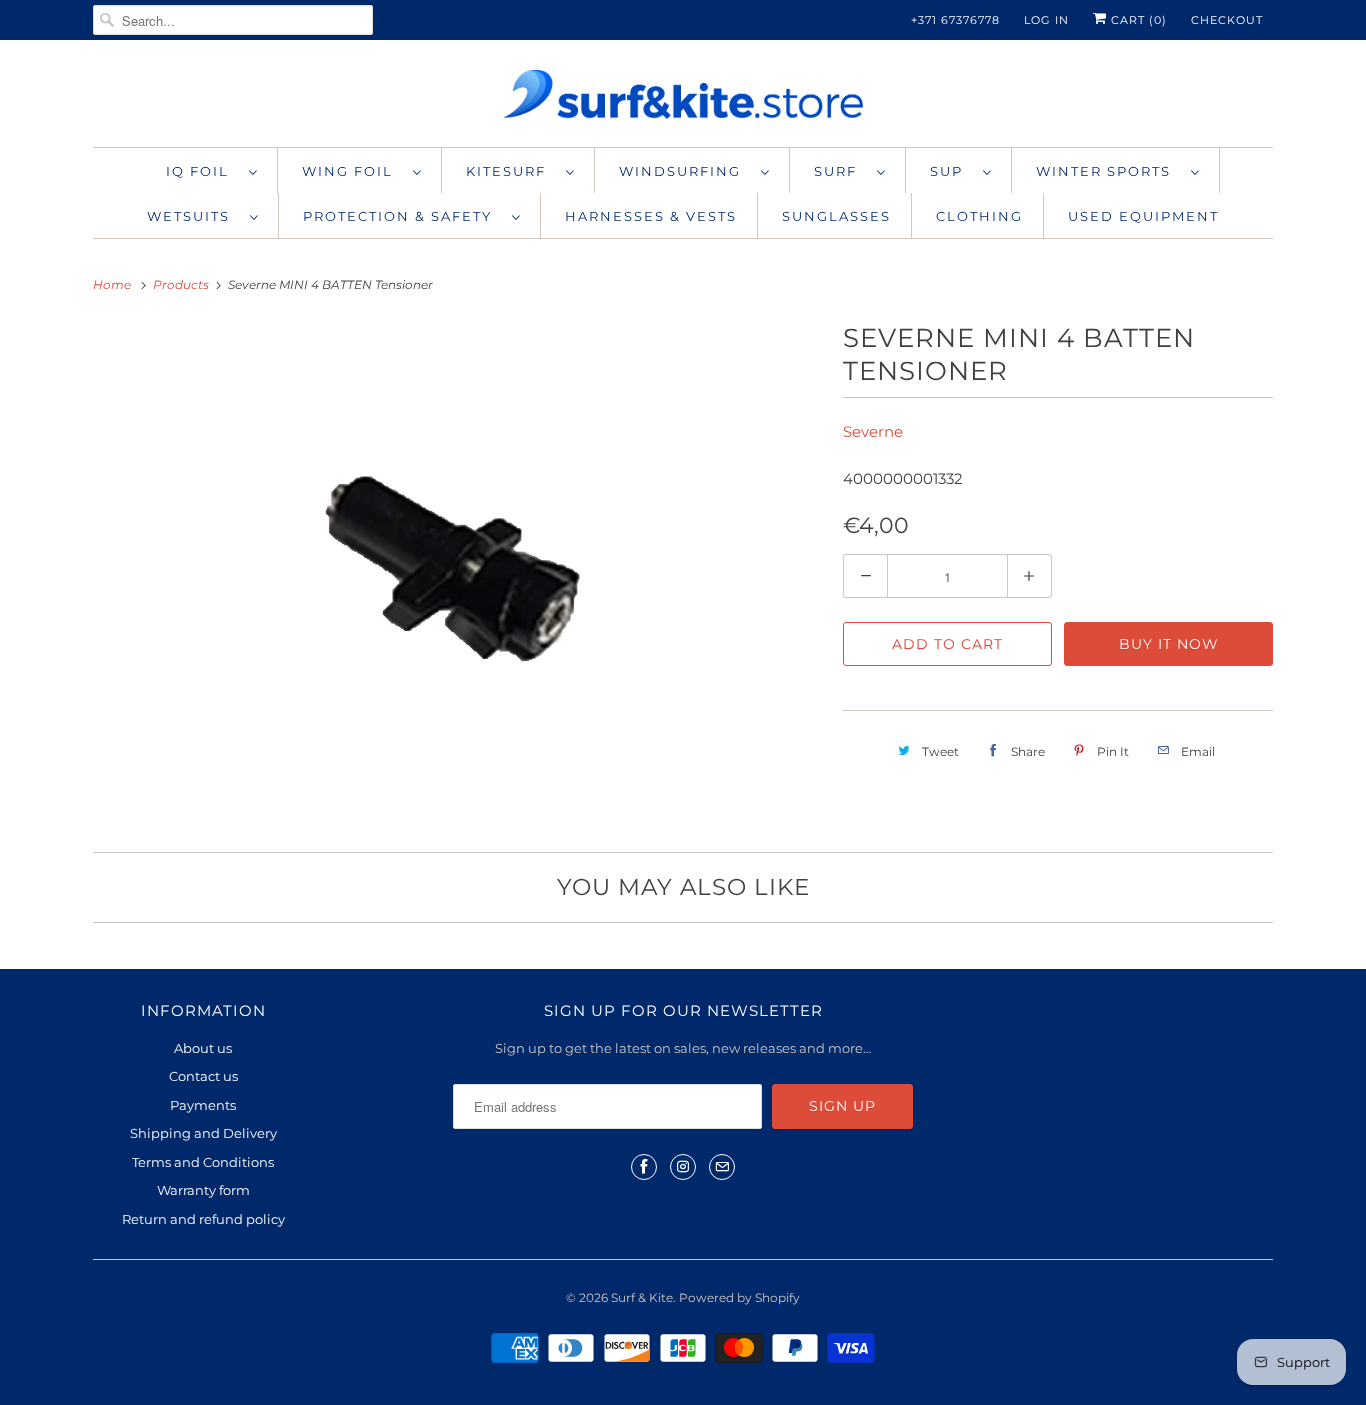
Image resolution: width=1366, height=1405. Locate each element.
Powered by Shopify (739, 1297)
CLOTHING (979, 216)
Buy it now (1169, 644)
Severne (873, 431)
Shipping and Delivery (203, 1133)
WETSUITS (193, 216)
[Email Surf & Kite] (722, 1167)
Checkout (1227, 20)
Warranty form (203, 1190)
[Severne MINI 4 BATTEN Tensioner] (458, 572)
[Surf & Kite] (683, 98)
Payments (203, 1105)
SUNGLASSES (836, 216)
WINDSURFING (685, 171)
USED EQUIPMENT (1143, 216)
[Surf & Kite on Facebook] (644, 1167)
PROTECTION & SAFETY (402, 216)
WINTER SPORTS (1108, 171)
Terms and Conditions (203, 1162)
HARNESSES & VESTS (651, 216)
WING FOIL (352, 171)
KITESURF (511, 171)
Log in (1046, 20)
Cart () (1137, 20)
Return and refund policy (203, 1219)
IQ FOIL (202, 171)
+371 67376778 (955, 20)
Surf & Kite (642, 1297)
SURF (840, 171)
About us (203, 1048)
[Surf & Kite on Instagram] (683, 1167)
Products (182, 284)
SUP (951, 171)
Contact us (203, 1076)
